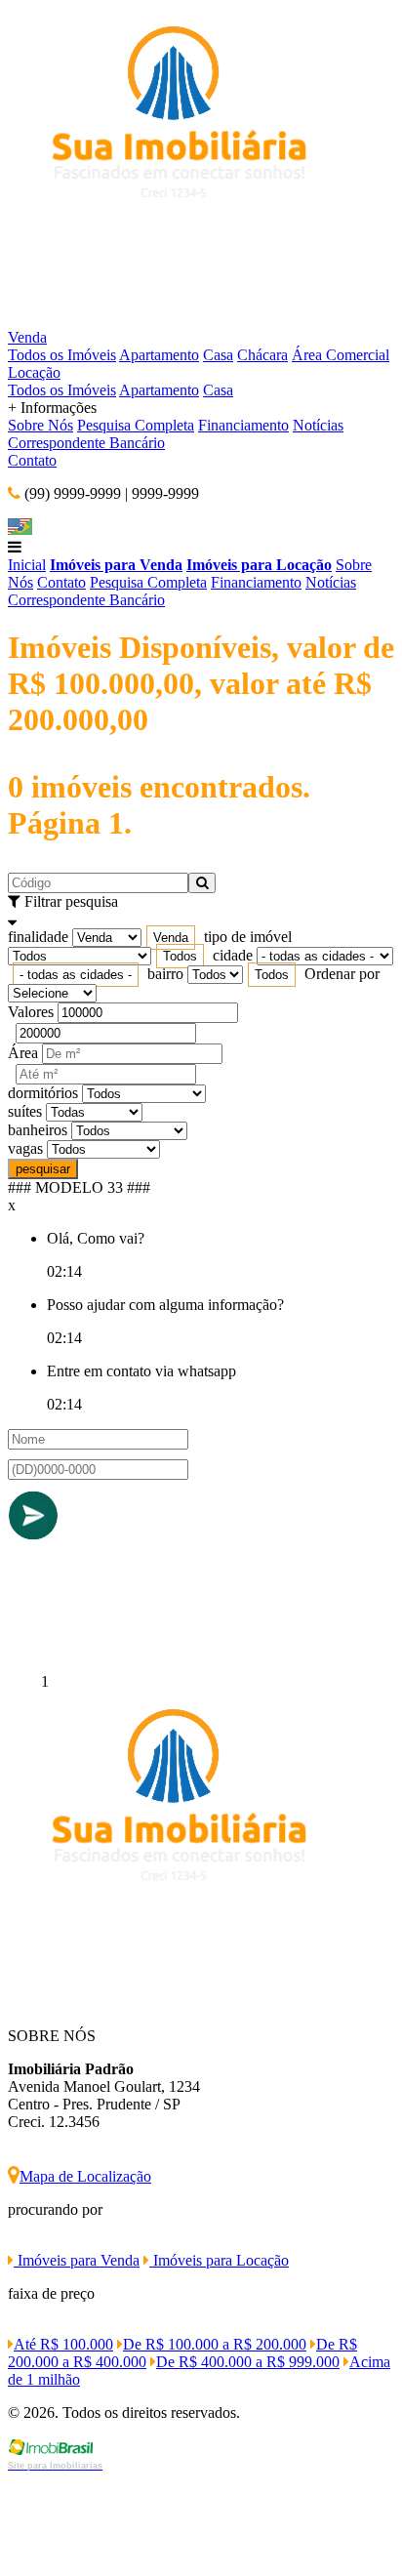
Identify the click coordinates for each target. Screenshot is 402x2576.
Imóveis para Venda (116, 565)
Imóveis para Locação (259, 565)
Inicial (27, 565)
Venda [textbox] (171, 938)
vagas (25, 1148)
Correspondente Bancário (86, 443)
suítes (25, 1111)
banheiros (38, 1130)
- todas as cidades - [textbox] (76, 975)
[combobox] (171, 938)
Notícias (318, 425)
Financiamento (243, 425)
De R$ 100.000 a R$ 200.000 (215, 2344)
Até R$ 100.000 (63, 2344)
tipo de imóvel (248, 937)
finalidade (38, 937)
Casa (218, 355)
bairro (165, 974)
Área (23, 1053)
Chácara (262, 355)
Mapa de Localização (85, 2176)
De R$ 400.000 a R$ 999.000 (248, 2362)
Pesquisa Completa (136, 425)
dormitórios (43, 1093)
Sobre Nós (40, 425)
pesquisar (43, 1169)
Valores (31, 1012)
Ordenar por (342, 974)
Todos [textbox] (180, 956)
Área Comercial (341, 355)
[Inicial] (174, 320)
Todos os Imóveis (62, 355)
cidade (233, 955)
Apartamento (159, 355)
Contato (32, 460)
